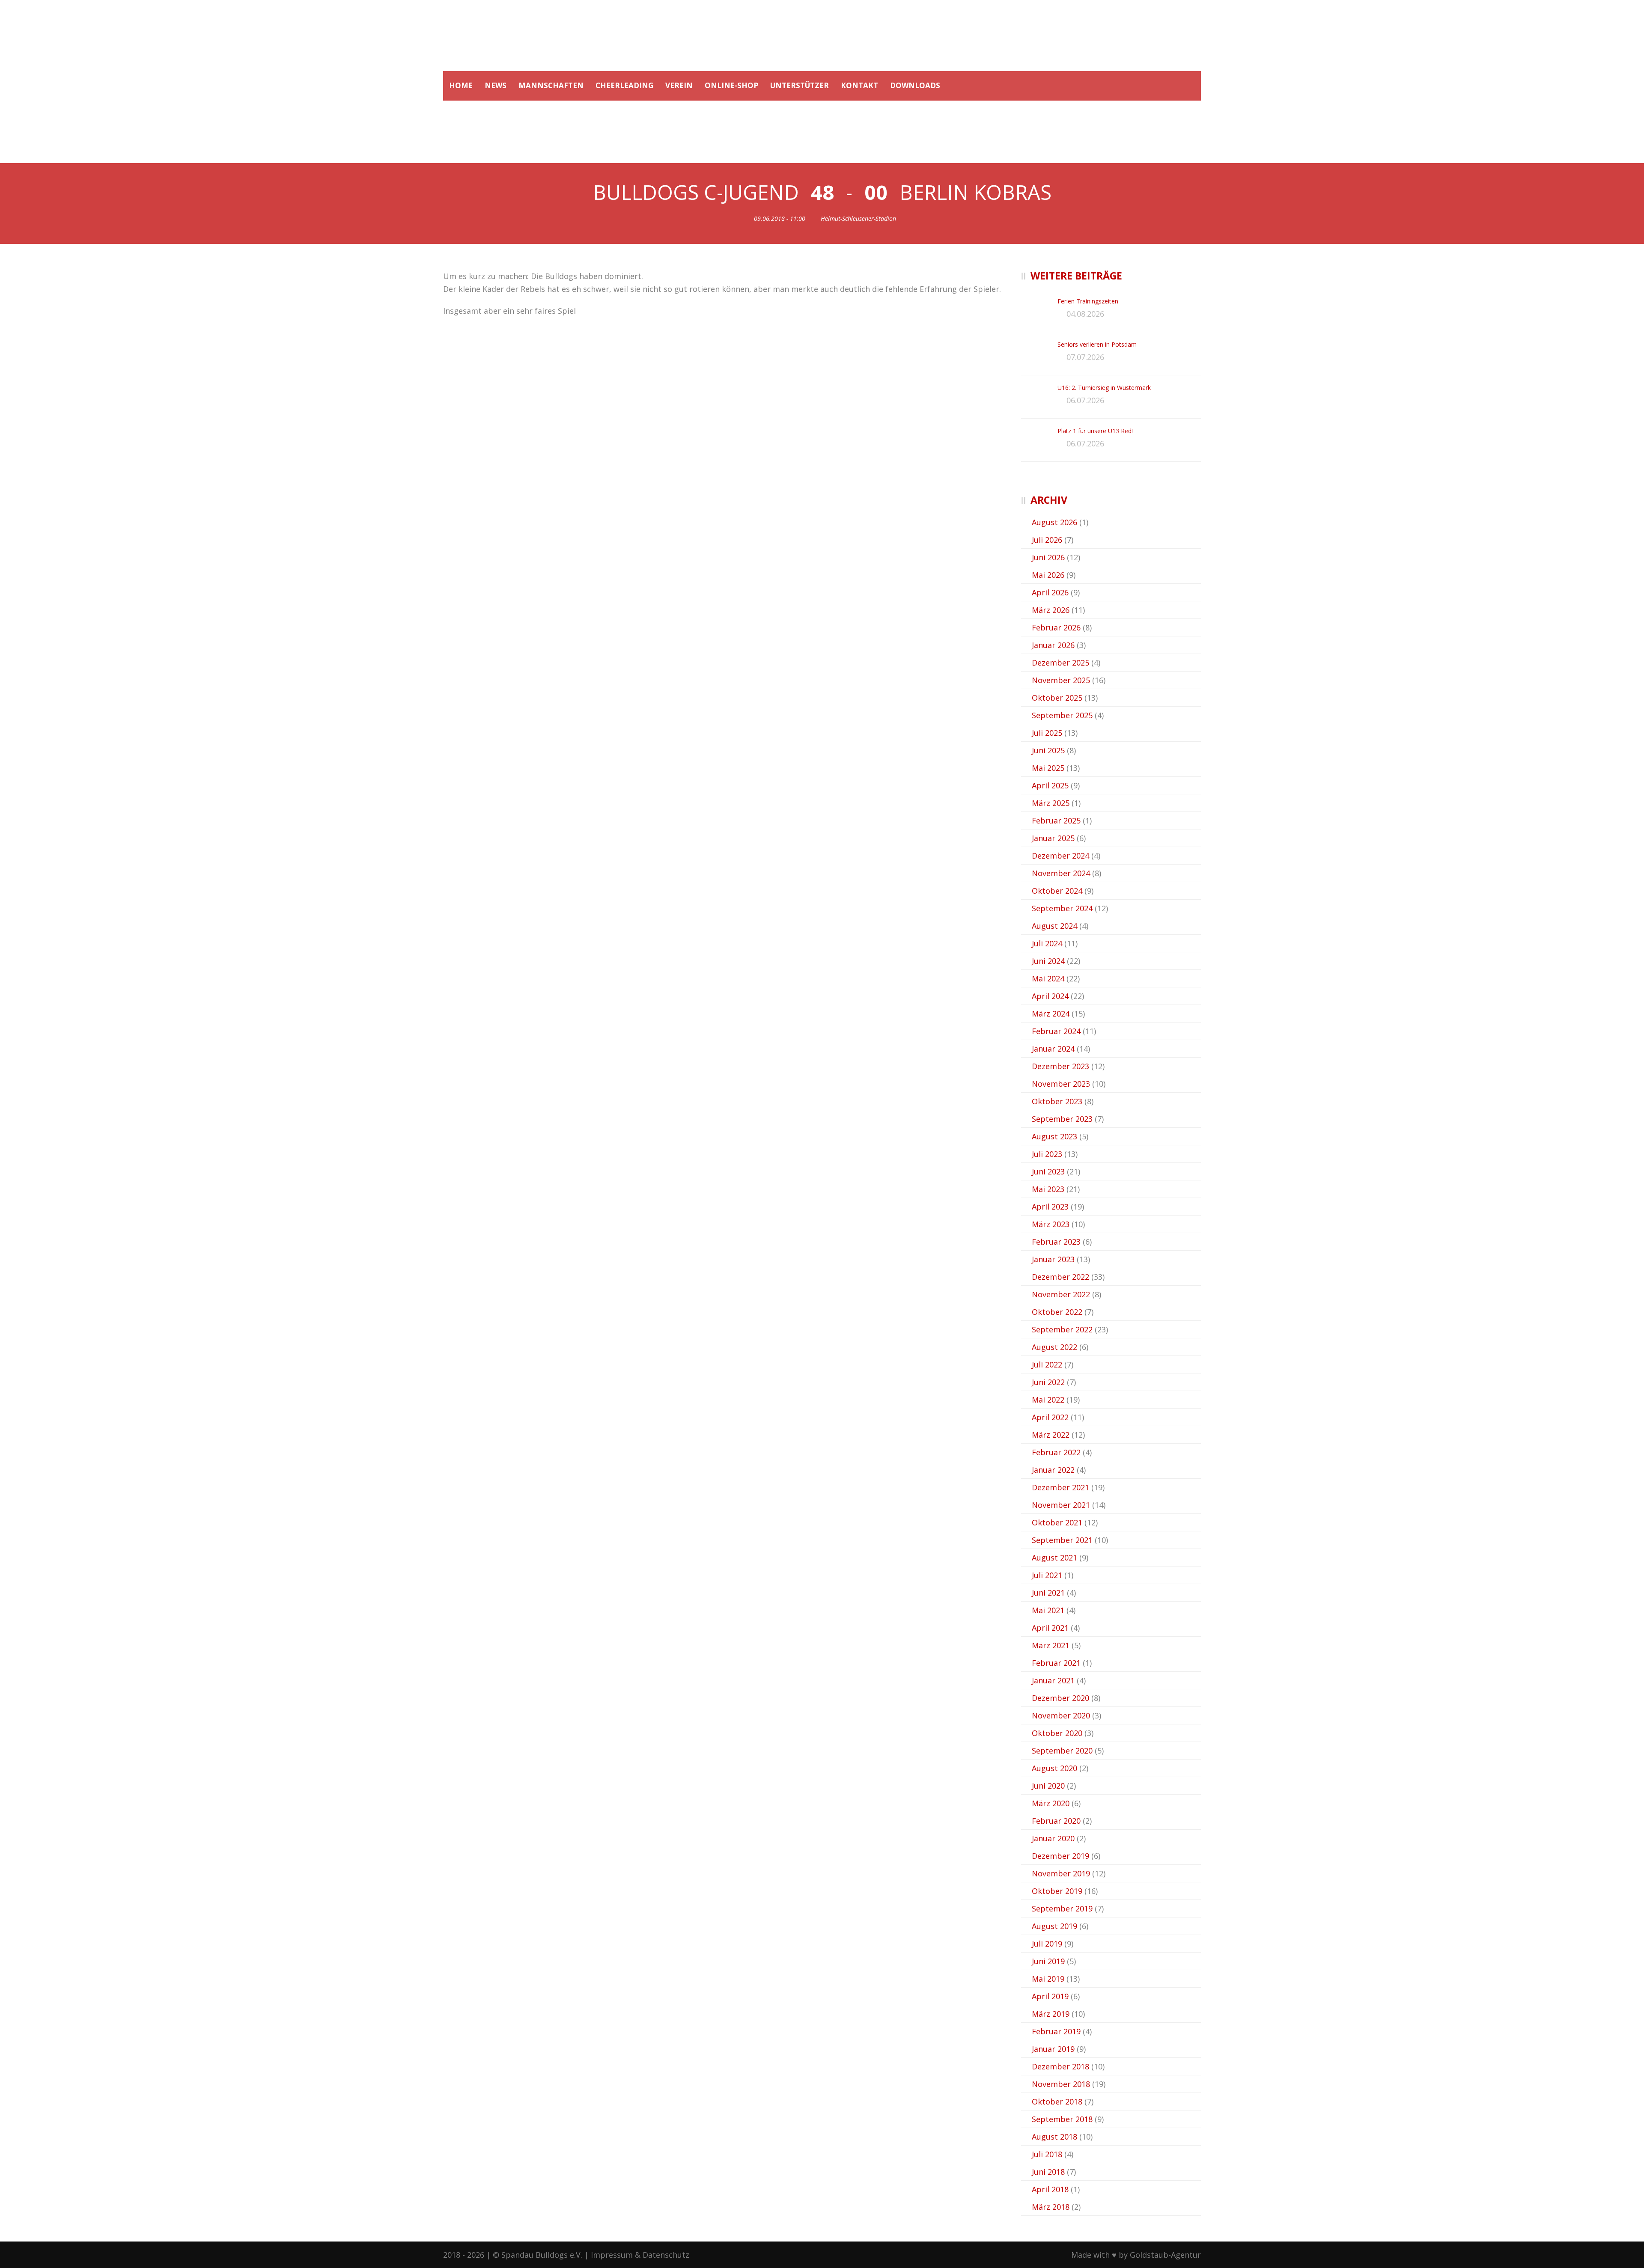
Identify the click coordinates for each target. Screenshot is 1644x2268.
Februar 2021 (1056, 1663)
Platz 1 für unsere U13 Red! (1095, 431)
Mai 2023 (1048, 1189)
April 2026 (1050, 592)
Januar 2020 (1053, 1838)
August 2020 (1054, 1768)
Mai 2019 (1048, 1979)
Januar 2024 (1053, 1049)
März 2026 (1051, 610)
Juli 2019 (1047, 1944)
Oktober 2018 (1057, 2102)
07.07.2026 (1085, 357)
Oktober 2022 (1057, 1312)
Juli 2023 (1047, 1154)
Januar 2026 (1053, 645)
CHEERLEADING (624, 85)
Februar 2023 (1056, 1242)
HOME (461, 85)
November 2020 (1061, 1715)
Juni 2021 (1048, 1593)
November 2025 (1061, 680)
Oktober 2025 (1057, 698)
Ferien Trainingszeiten (1088, 301)
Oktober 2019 (1057, 1891)
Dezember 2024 (1060, 856)
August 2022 (1054, 1347)
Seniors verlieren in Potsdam (1097, 344)
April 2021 (1050, 1628)
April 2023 (1050, 1207)
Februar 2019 (1056, 2031)
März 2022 (1051, 1435)
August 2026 (1054, 522)
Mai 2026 (1048, 575)
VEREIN (679, 85)
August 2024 (1054, 926)
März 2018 (1051, 2207)
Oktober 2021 (1057, 1522)
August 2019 (1054, 1926)
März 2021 (1051, 1645)
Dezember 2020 (1060, 1698)
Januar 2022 (1053, 1470)
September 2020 (1062, 1751)
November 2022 (1061, 1294)
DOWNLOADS (915, 85)
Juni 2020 (1048, 1786)
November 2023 (1061, 1084)
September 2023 (1062, 1119)
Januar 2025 (1053, 838)
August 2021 (1054, 1558)
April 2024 (1050, 996)
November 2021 (1061, 1505)
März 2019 (1051, 2014)
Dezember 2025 (1060, 663)
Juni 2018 (1048, 2172)
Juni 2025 (1048, 750)
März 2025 (1051, 803)
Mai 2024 (1048, 978)
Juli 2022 (1047, 1364)
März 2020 (1051, 1803)
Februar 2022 (1056, 1452)
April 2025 (1050, 785)
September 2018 (1062, 2119)
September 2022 (1062, 1329)
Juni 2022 (1048, 1382)
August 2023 (1054, 1136)
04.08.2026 (1085, 314)
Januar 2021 (1053, 1680)
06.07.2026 (1085, 400)
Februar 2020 (1056, 1821)
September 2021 (1062, 1540)
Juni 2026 (1048, 557)
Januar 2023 (1053, 1259)
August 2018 (1054, 2137)
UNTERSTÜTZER (800, 85)
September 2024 (1062, 908)
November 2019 (1061, 1873)
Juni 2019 (1048, 1961)
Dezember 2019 (1060, 1856)
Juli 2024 (1047, 943)
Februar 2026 (1056, 627)
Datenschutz (666, 2255)
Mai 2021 (1048, 1610)
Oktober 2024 (1057, 891)
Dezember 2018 (1060, 2066)
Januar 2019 (1053, 2049)
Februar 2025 (1056, 820)
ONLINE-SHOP (731, 85)
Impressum (612, 2255)
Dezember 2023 (1060, 1066)
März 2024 (1051, 1014)
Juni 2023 (1048, 1171)
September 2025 (1062, 715)
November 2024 (1061, 873)
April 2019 (1050, 1996)
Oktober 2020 (1057, 1733)
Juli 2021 (1047, 1575)
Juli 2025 (1047, 733)
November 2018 (1061, 2084)
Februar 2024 (1056, 1031)
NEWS (496, 85)
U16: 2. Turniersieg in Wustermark (1104, 388)
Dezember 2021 (1060, 1487)
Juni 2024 (1048, 961)
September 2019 (1062, 1908)
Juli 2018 (1047, 2154)
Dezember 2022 (1060, 1277)
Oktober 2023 (1057, 1101)
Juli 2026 (1047, 540)
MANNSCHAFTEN (551, 85)
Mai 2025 (1048, 768)
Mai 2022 (1048, 1400)
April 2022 (1050, 1417)
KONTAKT (859, 85)
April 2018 (1050, 2189)
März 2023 (1051, 1224)
